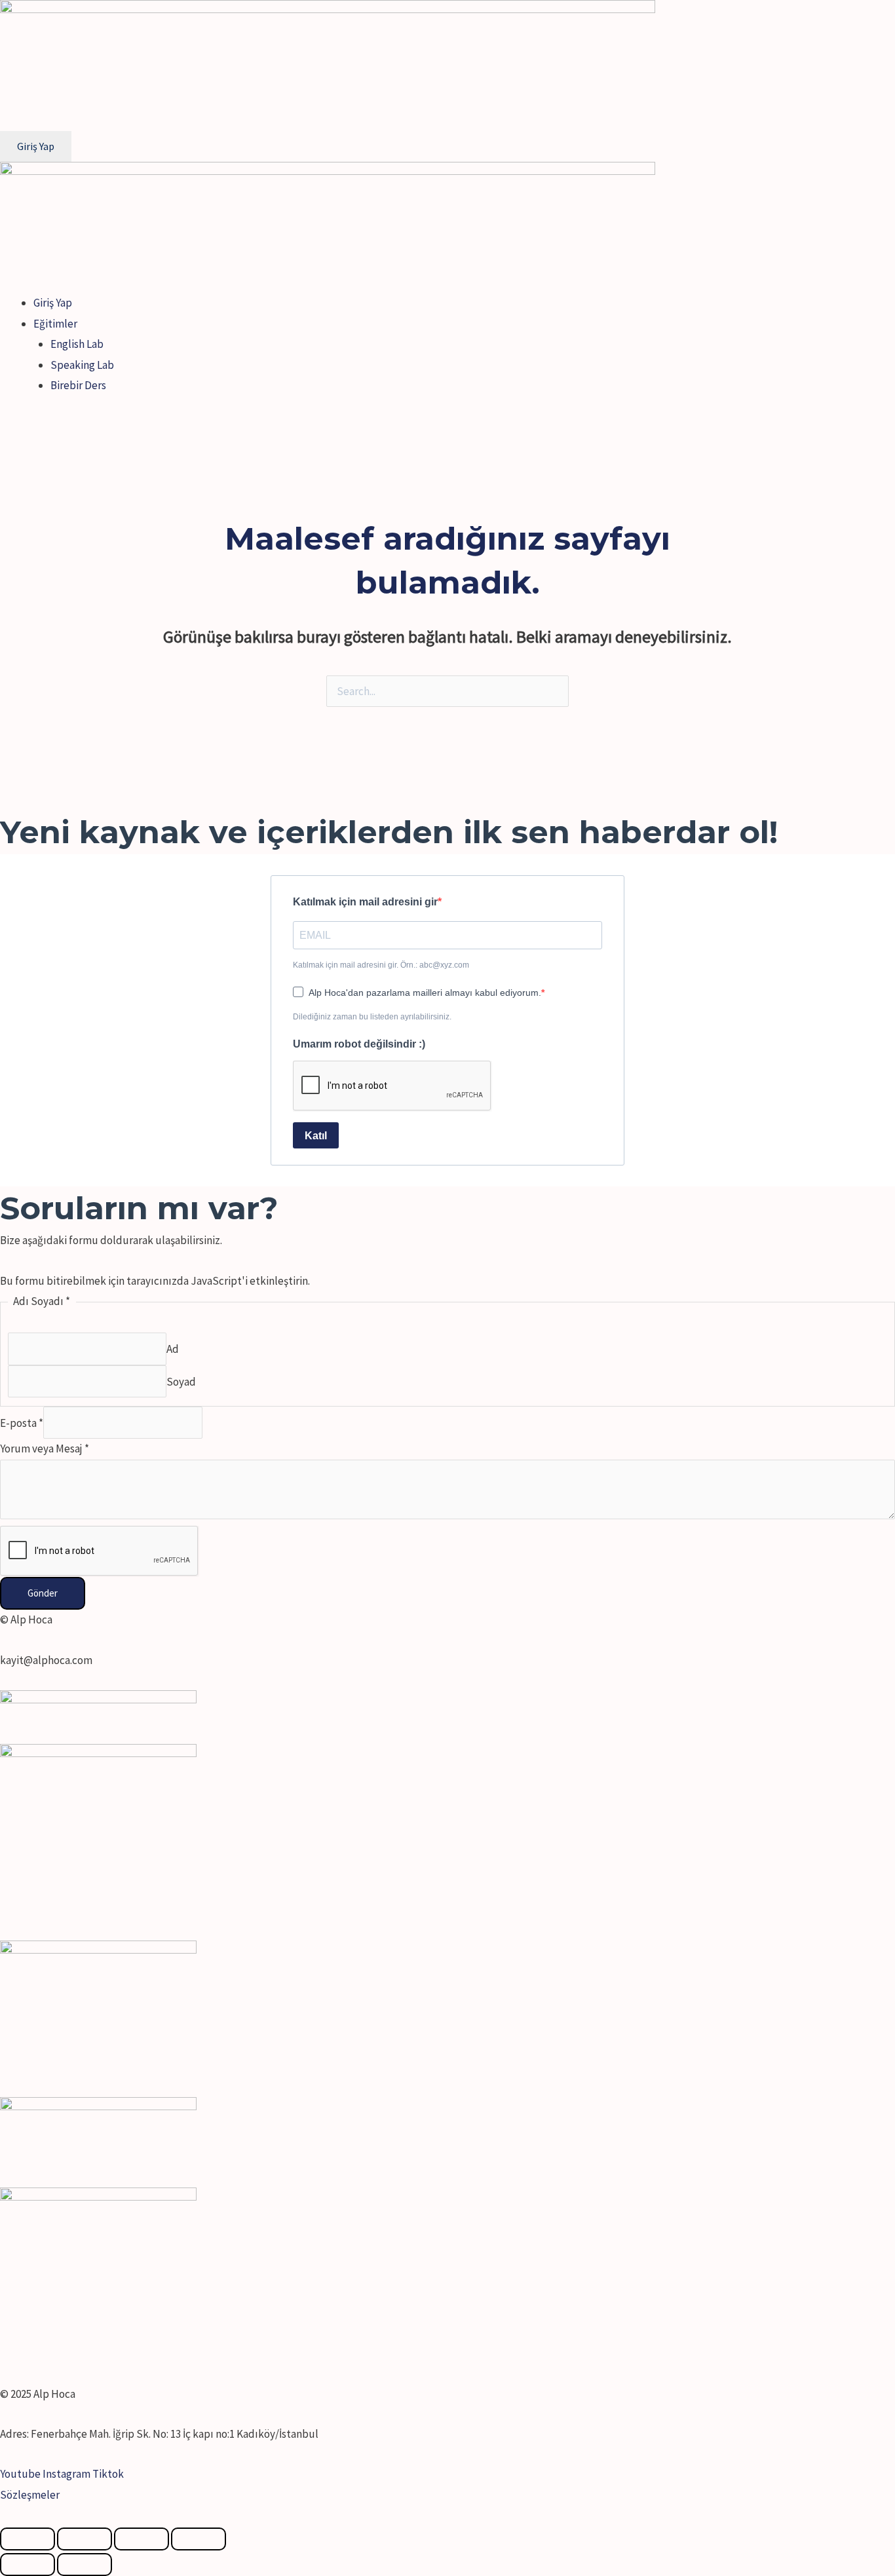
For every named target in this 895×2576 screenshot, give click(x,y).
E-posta (22, 1423)
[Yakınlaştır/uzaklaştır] (199, 2539)
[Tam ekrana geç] (142, 2539)
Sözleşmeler (30, 2495)
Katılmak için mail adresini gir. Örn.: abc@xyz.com (381, 965)
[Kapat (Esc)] (28, 2539)
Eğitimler (55, 324)
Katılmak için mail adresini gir (365, 902)
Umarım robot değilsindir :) (359, 1044)
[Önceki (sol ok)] (28, 2565)
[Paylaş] (85, 2539)
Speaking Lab (82, 365)
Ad (173, 1349)
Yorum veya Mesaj (45, 1449)
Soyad (181, 1381)
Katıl (316, 1136)
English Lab (77, 344)
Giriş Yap (53, 303)
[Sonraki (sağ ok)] (85, 2565)
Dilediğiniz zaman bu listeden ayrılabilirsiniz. (372, 1017)
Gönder (43, 1593)
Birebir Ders (78, 385)
